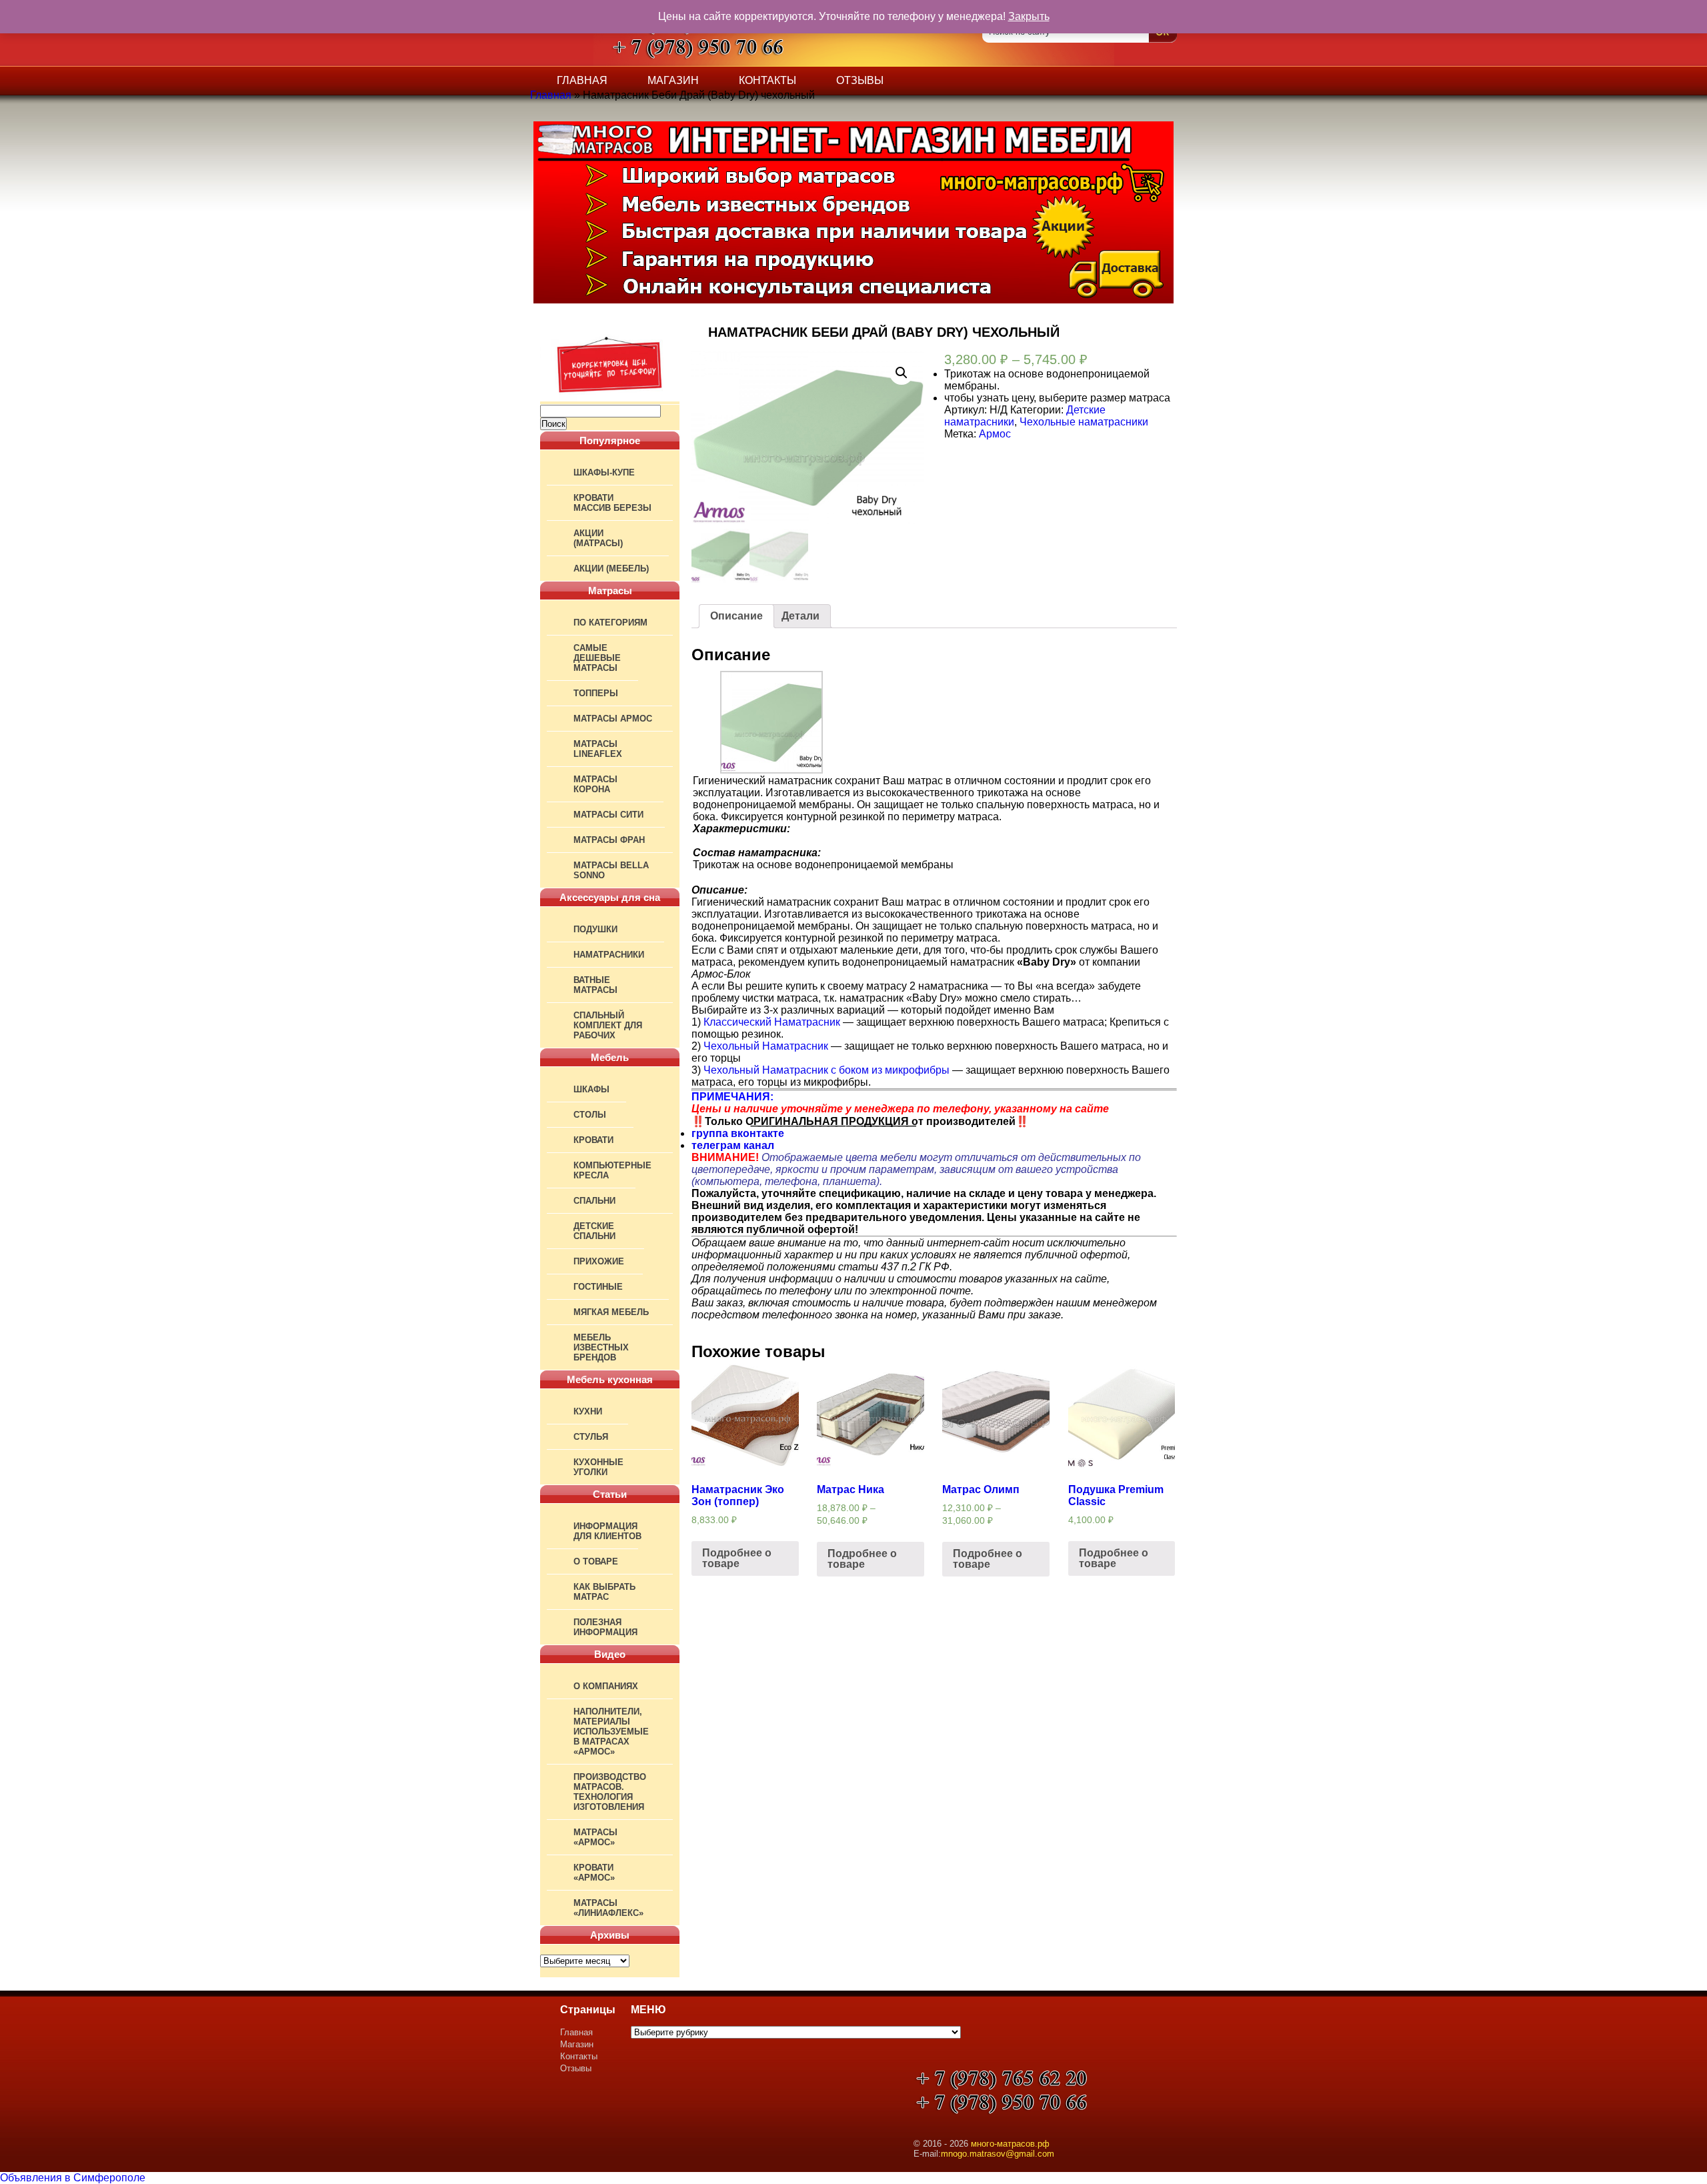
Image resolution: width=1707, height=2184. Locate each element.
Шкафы (591, 1089)
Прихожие (599, 1261)
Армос (995, 434)
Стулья (591, 1437)
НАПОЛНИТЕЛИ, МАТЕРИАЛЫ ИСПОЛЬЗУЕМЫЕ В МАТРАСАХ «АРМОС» (611, 1732)
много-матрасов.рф (1010, 2144)
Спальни (594, 1201)
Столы (590, 1115)
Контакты (767, 80)
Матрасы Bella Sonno (611, 870)
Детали (800, 616)
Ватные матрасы (595, 985)
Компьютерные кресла (612, 1170)
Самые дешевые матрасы (597, 658)
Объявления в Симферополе (73, 2178)
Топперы (596, 693)
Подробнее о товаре (737, 1558)
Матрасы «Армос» (595, 1837)
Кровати (593, 1140)
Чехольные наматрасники (1084, 422)
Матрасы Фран (609, 840)
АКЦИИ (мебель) (611, 569)
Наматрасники (609, 955)
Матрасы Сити (608, 815)
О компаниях (606, 1686)
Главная (582, 80)
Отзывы (860, 80)
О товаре (596, 1561)
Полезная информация (605, 1627)
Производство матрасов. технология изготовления (610, 1792)
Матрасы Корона (595, 784)
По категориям (610, 623)
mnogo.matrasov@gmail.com (998, 2154)
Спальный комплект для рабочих (608, 1025)
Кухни (588, 1411)
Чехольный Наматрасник (766, 1046)
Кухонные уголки (598, 1467)
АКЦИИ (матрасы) (598, 538)
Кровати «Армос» (594, 1873)
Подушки (595, 929)
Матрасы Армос (613, 719)
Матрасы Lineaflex (598, 749)
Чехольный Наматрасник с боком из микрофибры (826, 1070)
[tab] (736, 616)
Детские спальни (594, 1231)
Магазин (673, 80)
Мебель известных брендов (601, 1347)
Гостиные (598, 1287)
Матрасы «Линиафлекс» (608, 1908)
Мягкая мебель (611, 1312)
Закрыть (1029, 16)
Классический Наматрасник (772, 1022)
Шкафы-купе (604, 472)
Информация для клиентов (607, 1531)
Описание (736, 616)
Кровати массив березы (612, 503)
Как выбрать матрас (604, 1592)
